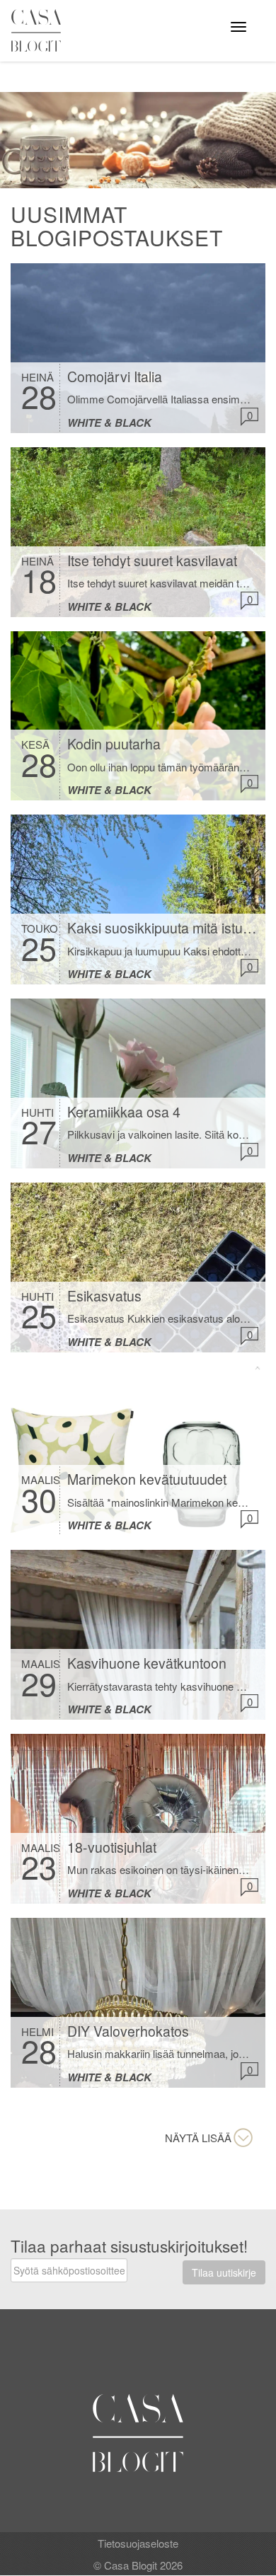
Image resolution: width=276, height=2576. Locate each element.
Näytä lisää (198, 2138)
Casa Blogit (40, 30)
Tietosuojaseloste (138, 2543)
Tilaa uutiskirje (224, 2272)
